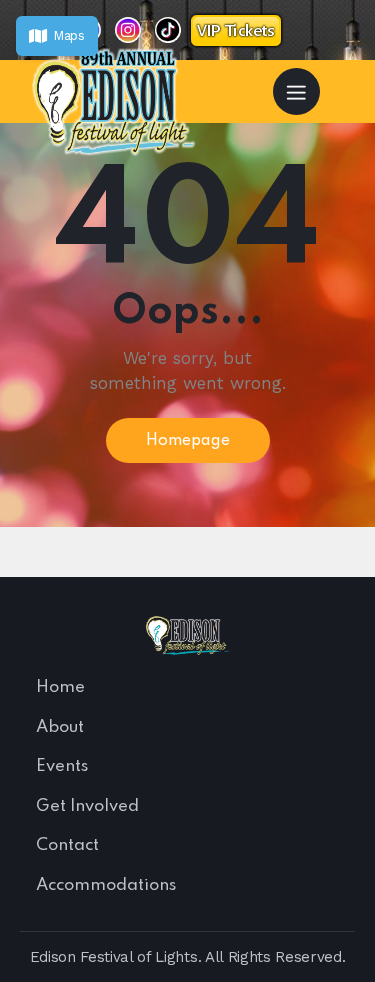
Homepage (188, 441)
